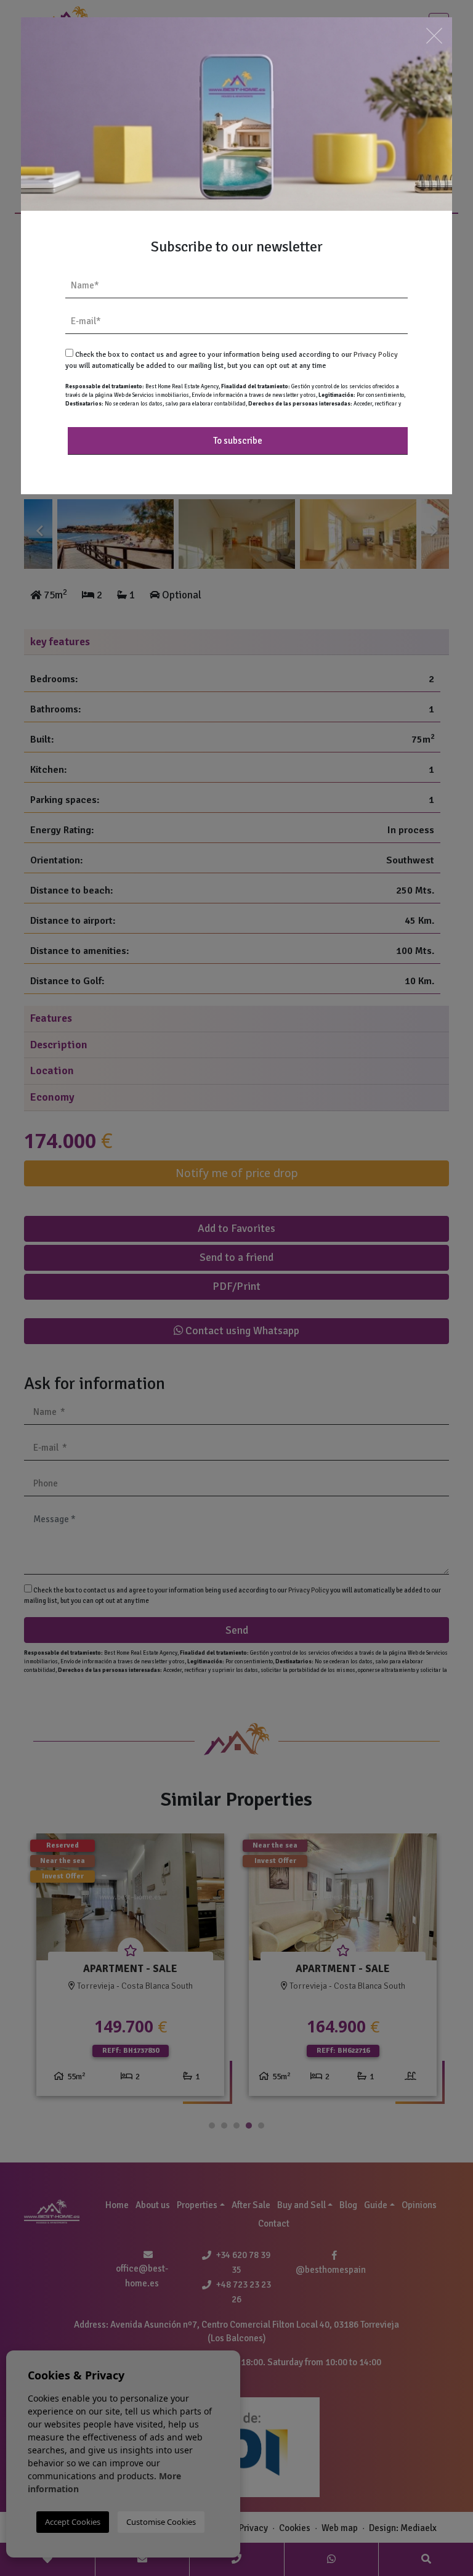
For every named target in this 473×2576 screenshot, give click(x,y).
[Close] (434, 35)
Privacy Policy (376, 355)
